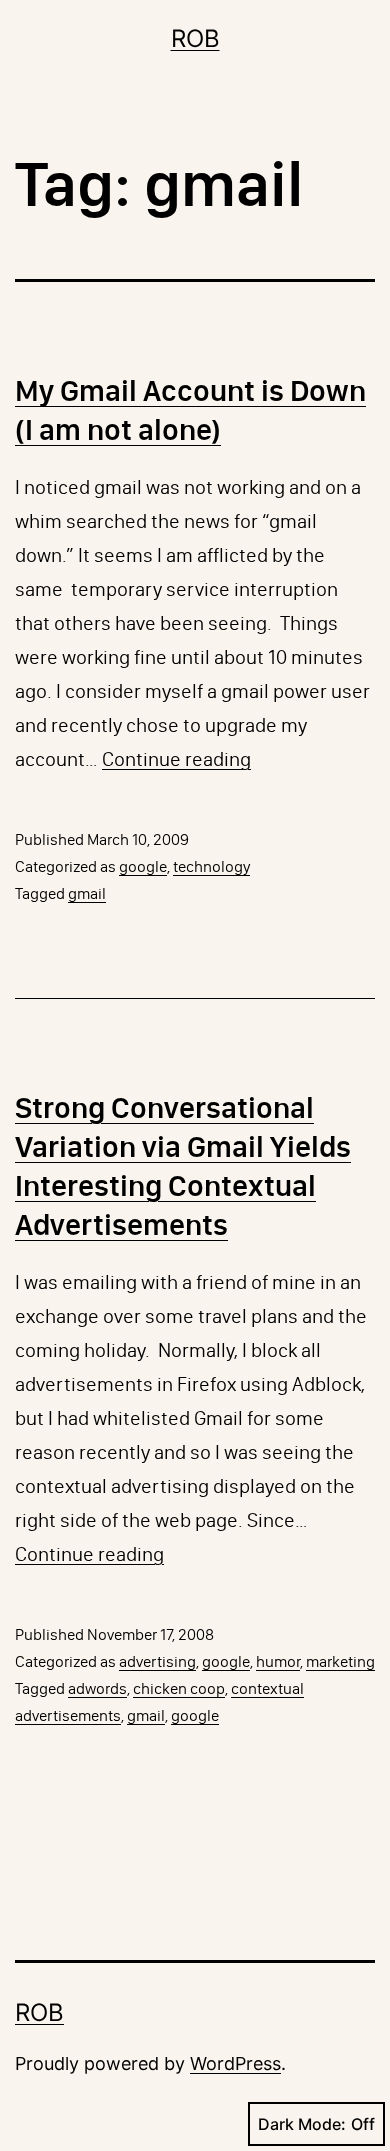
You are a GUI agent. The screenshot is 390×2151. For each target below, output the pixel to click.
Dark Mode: (302, 2124)
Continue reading (176, 759)
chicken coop (179, 1688)
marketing (340, 1661)
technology (211, 866)
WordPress (235, 2063)
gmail (87, 893)
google (143, 866)
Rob (195, 38)
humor (278, 1661)
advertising (157, 1661)
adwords (97, 1688)
